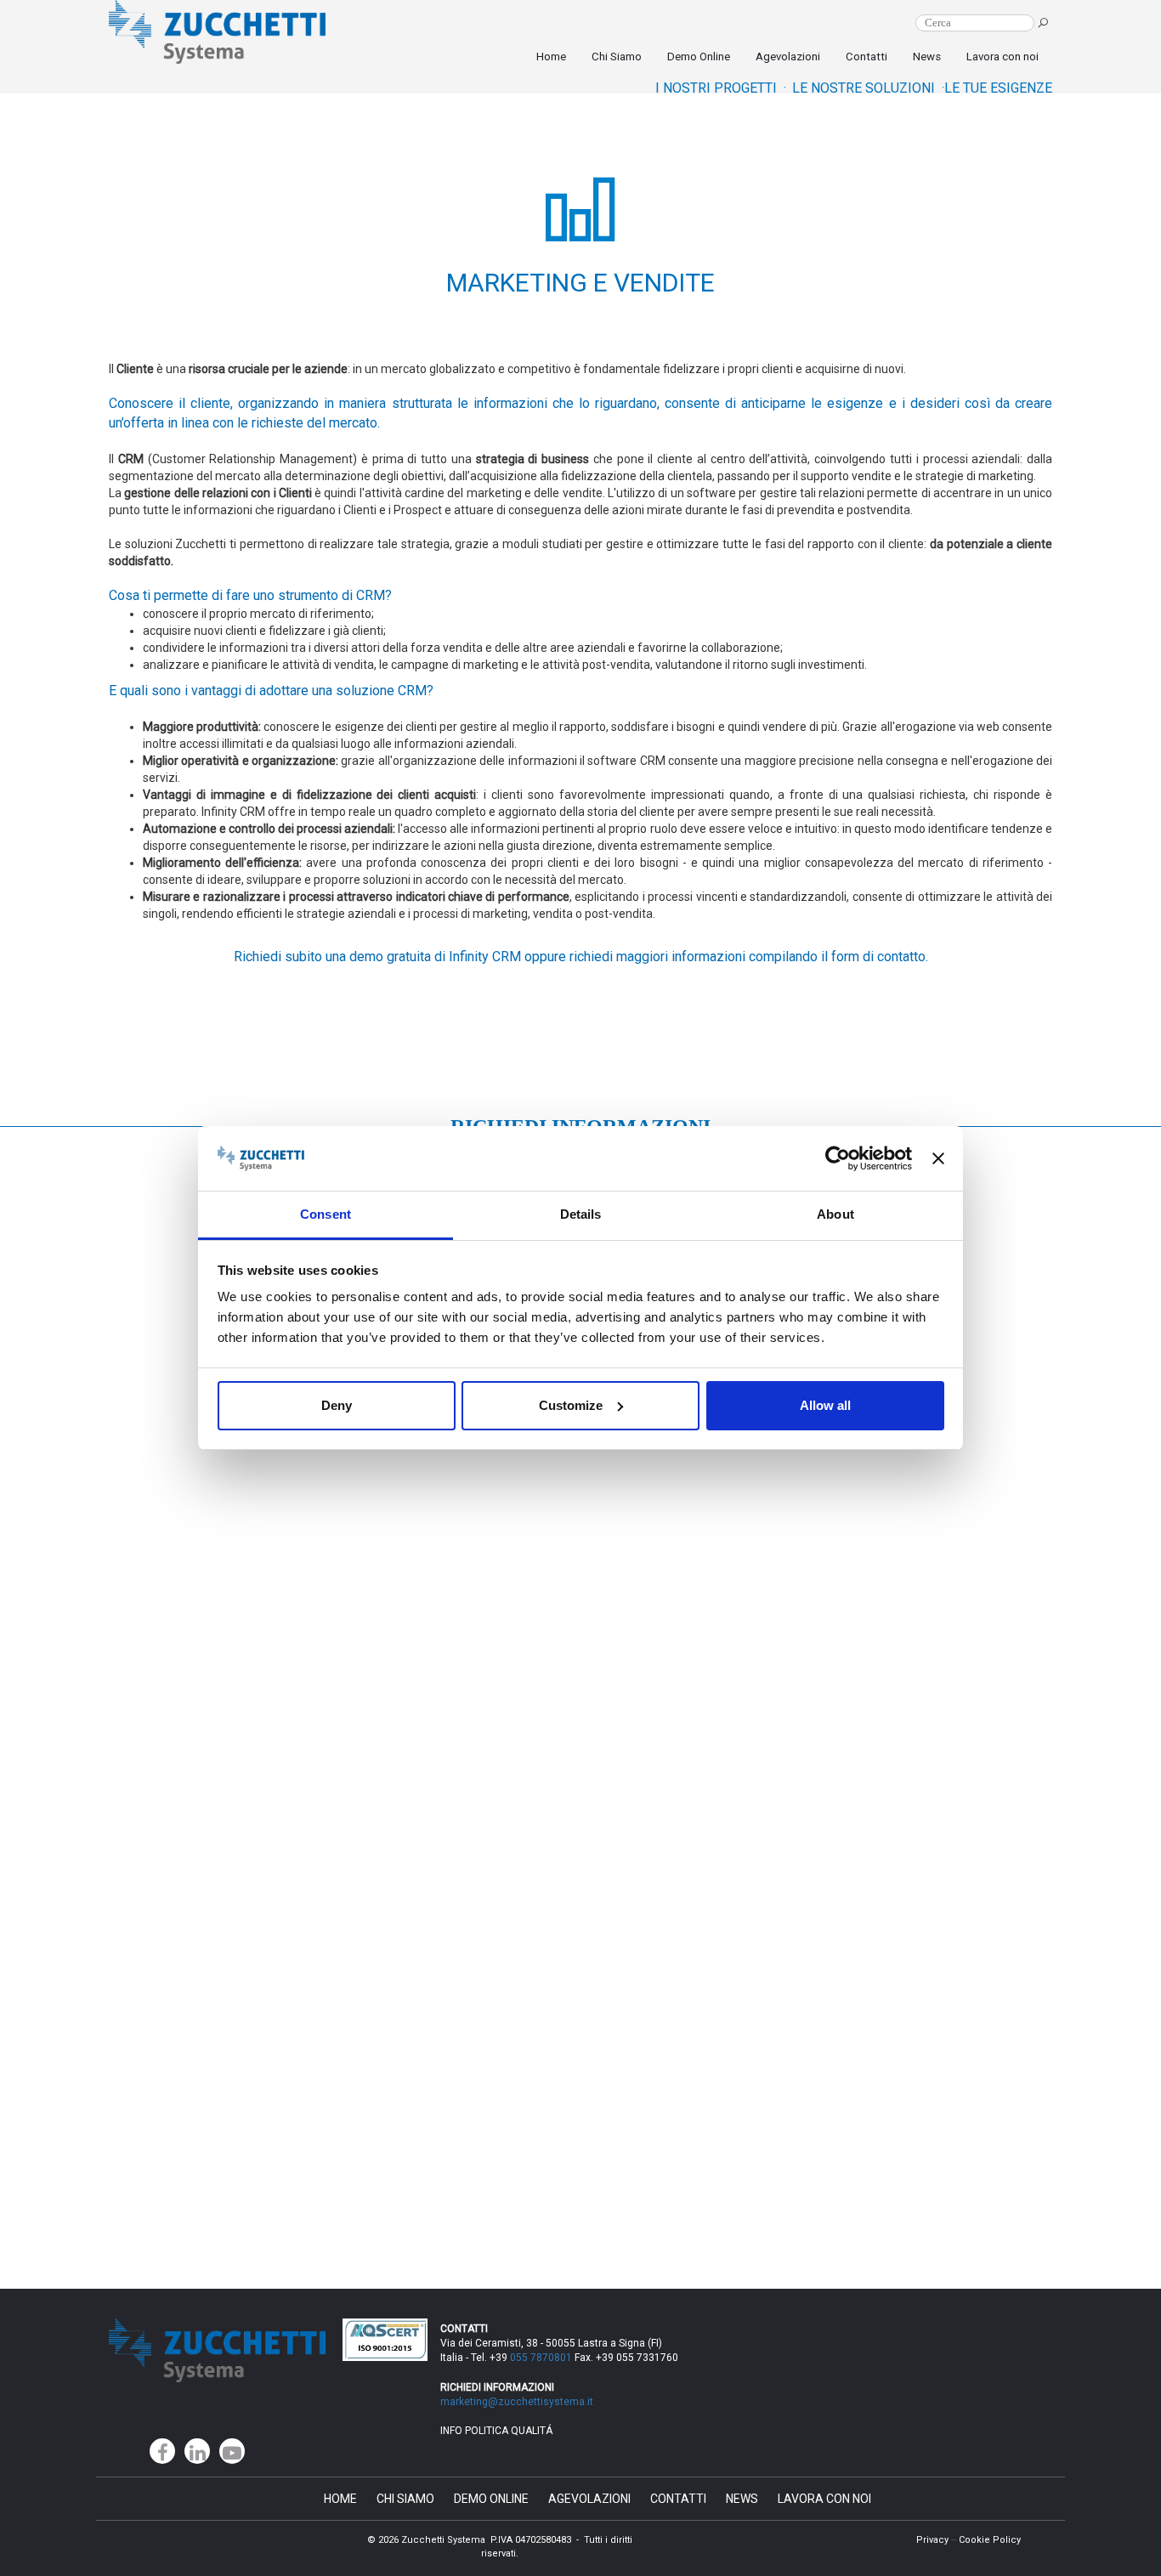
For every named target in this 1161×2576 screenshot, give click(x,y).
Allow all (825, 1405)
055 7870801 (541, 2358)
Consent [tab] (326, 1214)
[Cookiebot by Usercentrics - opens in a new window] (838, 1158)
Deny (337, 1405)
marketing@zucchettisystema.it (518, 2402)
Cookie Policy (990, 2540)
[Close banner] (938, 1158)
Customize (571, 1405)
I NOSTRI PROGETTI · (721, 88)
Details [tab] (581, 1214)
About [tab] (835, 1214)
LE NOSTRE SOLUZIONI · (868, 88)
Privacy (932, 2540)
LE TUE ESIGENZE (998, 88)
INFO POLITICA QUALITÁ (496, 2431)
